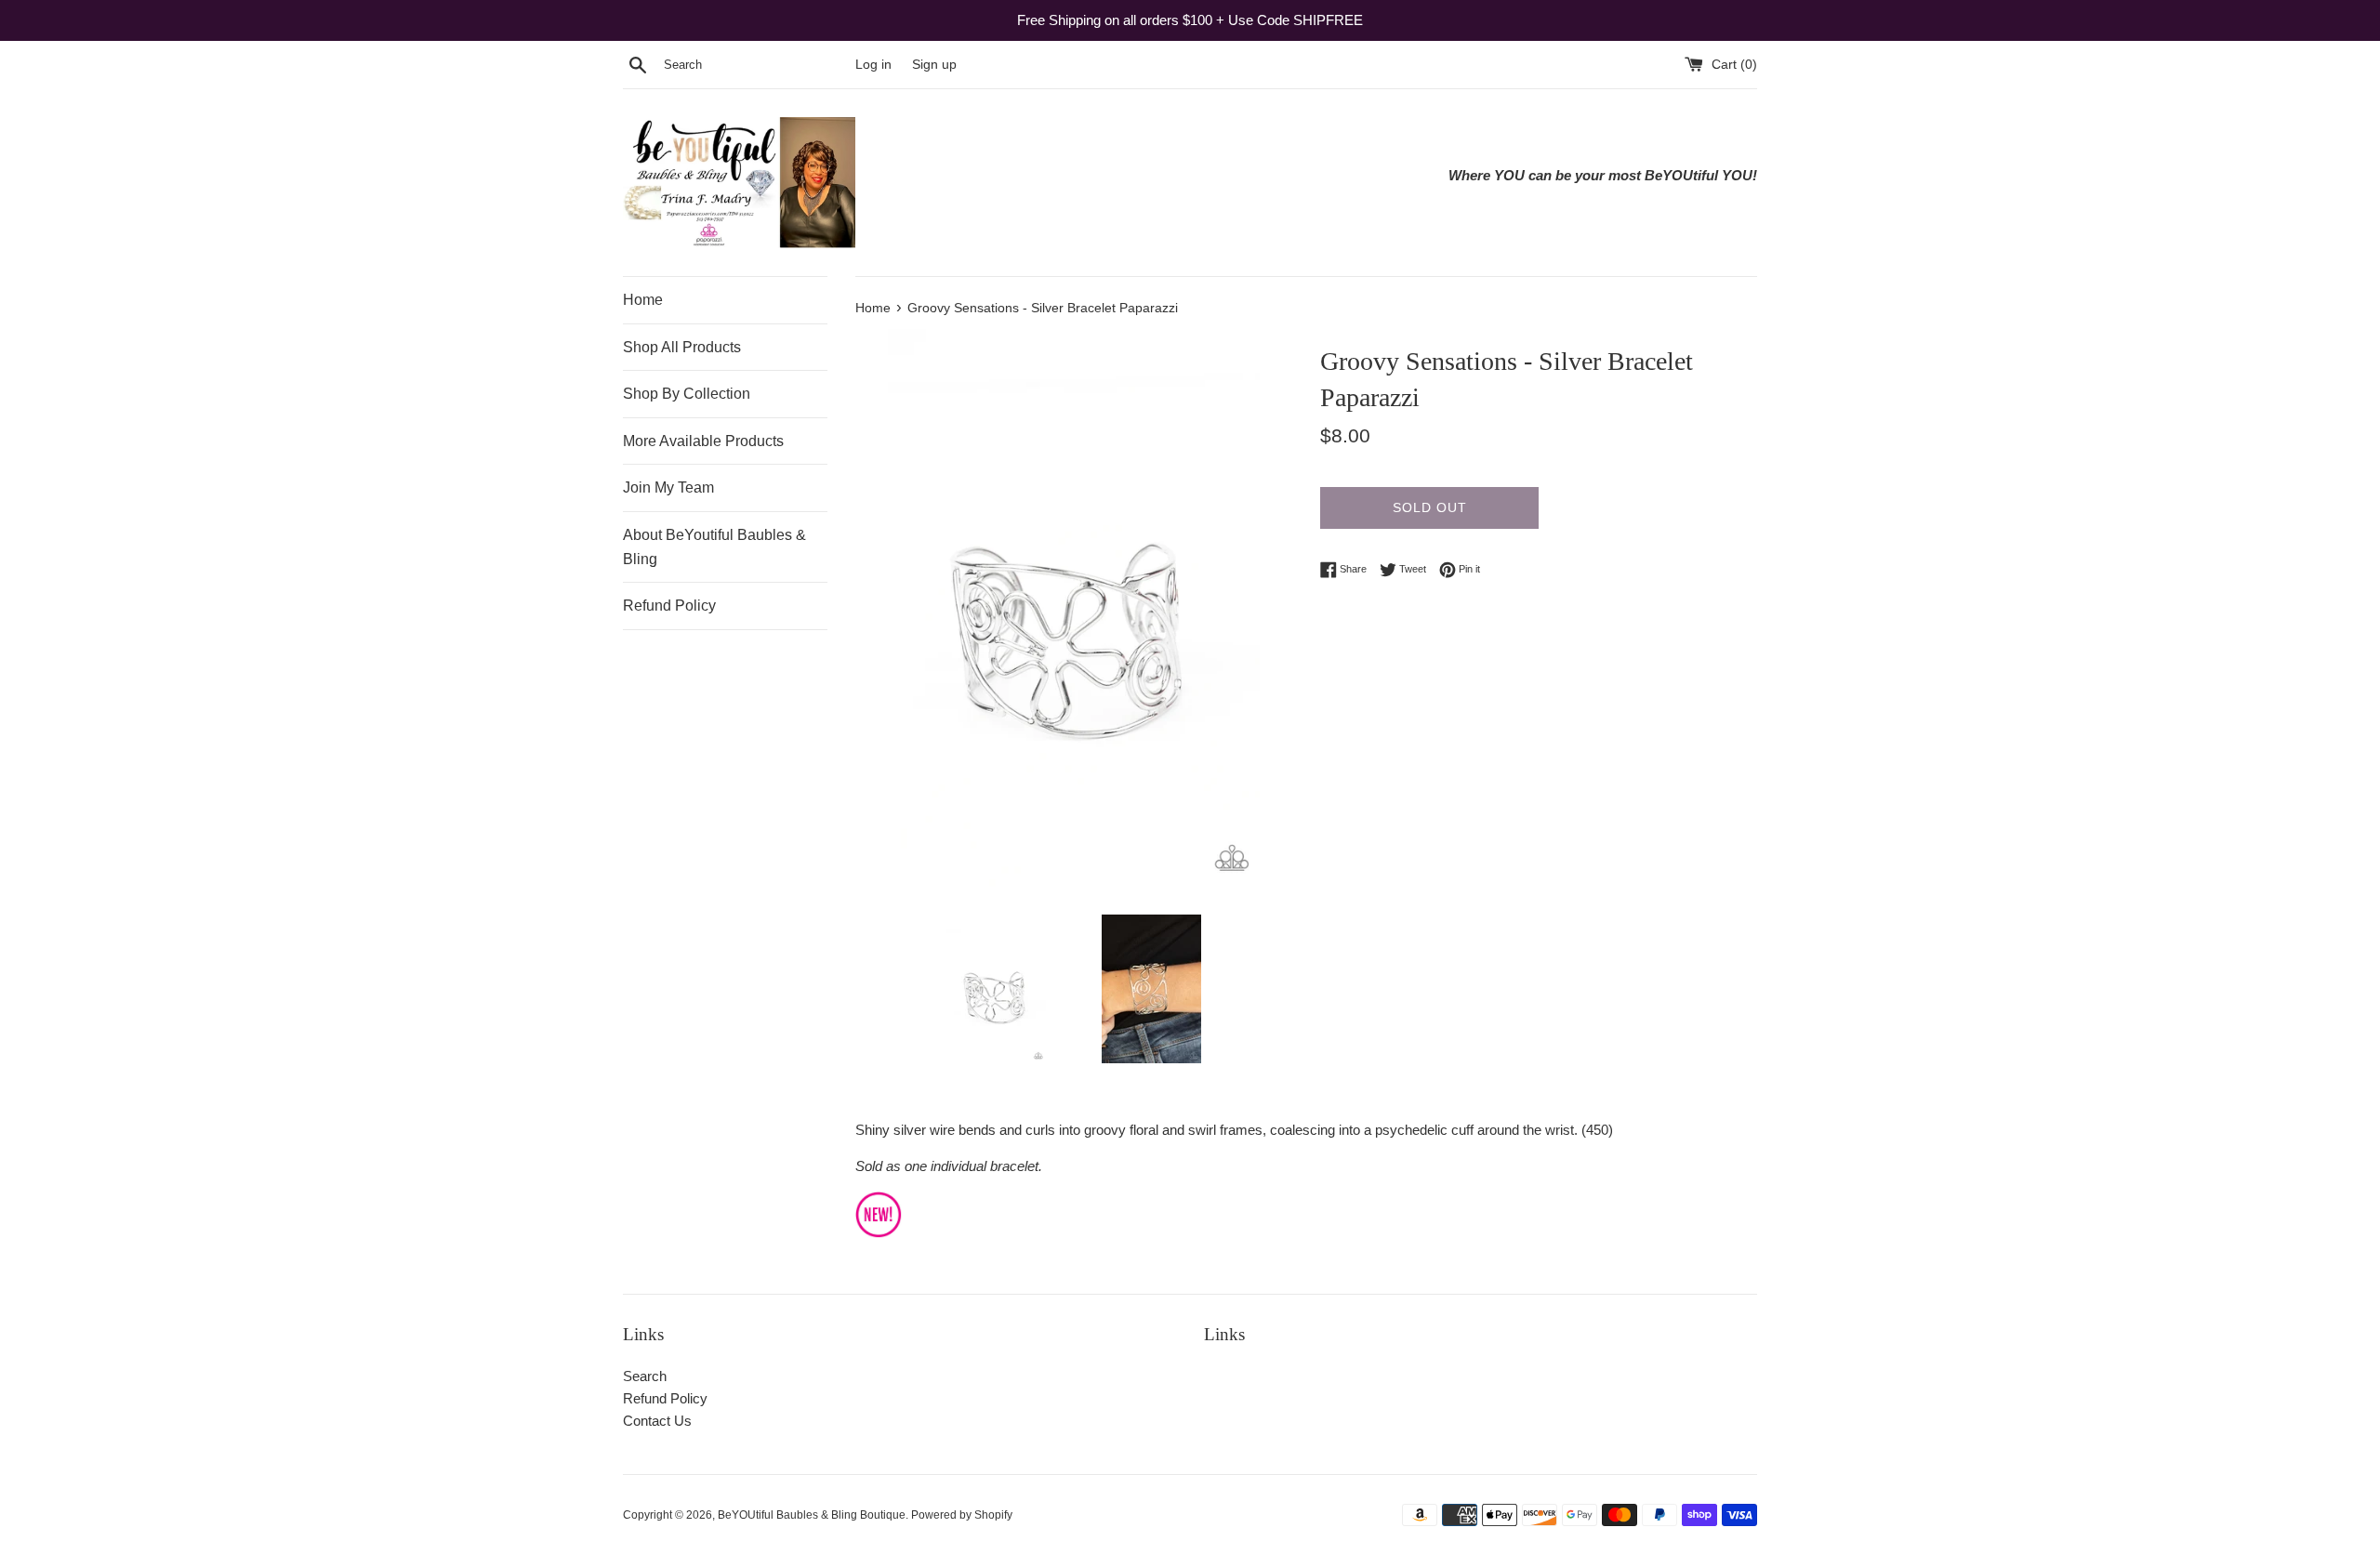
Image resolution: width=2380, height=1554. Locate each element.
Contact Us (657, 1421)
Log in (873, 65)
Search (645, 1376)
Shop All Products (682, 347)
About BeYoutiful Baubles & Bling (714, 547)
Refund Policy (669, 606)
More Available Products (703, 441)
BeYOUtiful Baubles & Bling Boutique (812, 1515)
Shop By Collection (687, 394)
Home (643, 300)
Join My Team (668, 487)
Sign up (934, 65)
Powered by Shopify (962, 1515)
